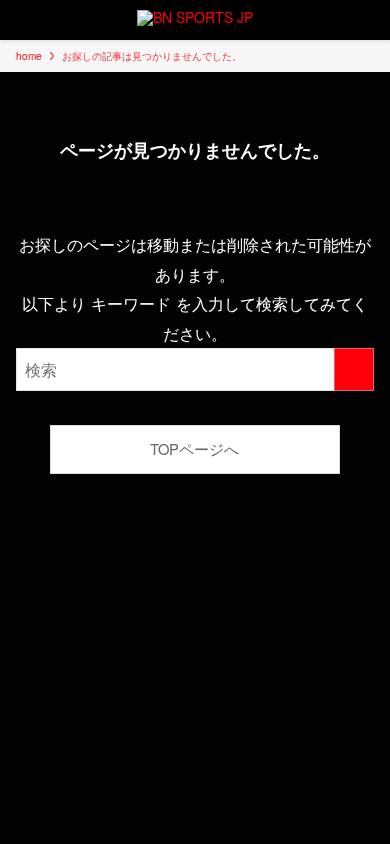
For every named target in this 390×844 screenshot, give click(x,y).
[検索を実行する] (354, 369)
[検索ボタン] (370, 20)
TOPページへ (194, 448)
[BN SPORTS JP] (195, 20)
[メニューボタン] (20, 20)
